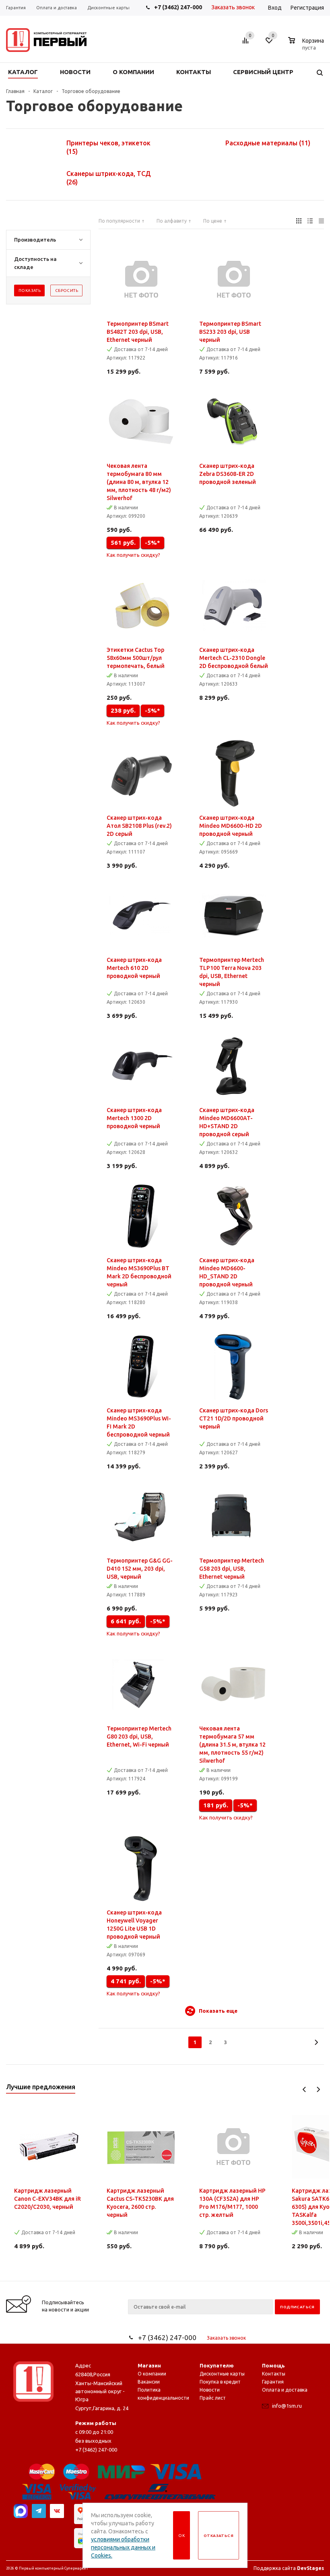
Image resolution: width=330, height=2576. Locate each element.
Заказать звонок (233, 7)
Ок (181, 2536)
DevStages (310, 2568)
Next (318, 2089)
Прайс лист (213, 2398)
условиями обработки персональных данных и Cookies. (123, 2547)
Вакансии (149, 2382)
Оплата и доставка (285, 2390)
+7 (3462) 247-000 (178, 7)
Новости (210, 2390)
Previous (304, 2089)
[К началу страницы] (291, 2278)
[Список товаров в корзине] (307, 46)
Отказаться (219, 2536)
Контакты (274, 2374)
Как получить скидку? (133, 555)
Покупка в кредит (220, 2382)
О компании (152, 2374)
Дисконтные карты (222, 2374)
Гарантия (273, 2382)
